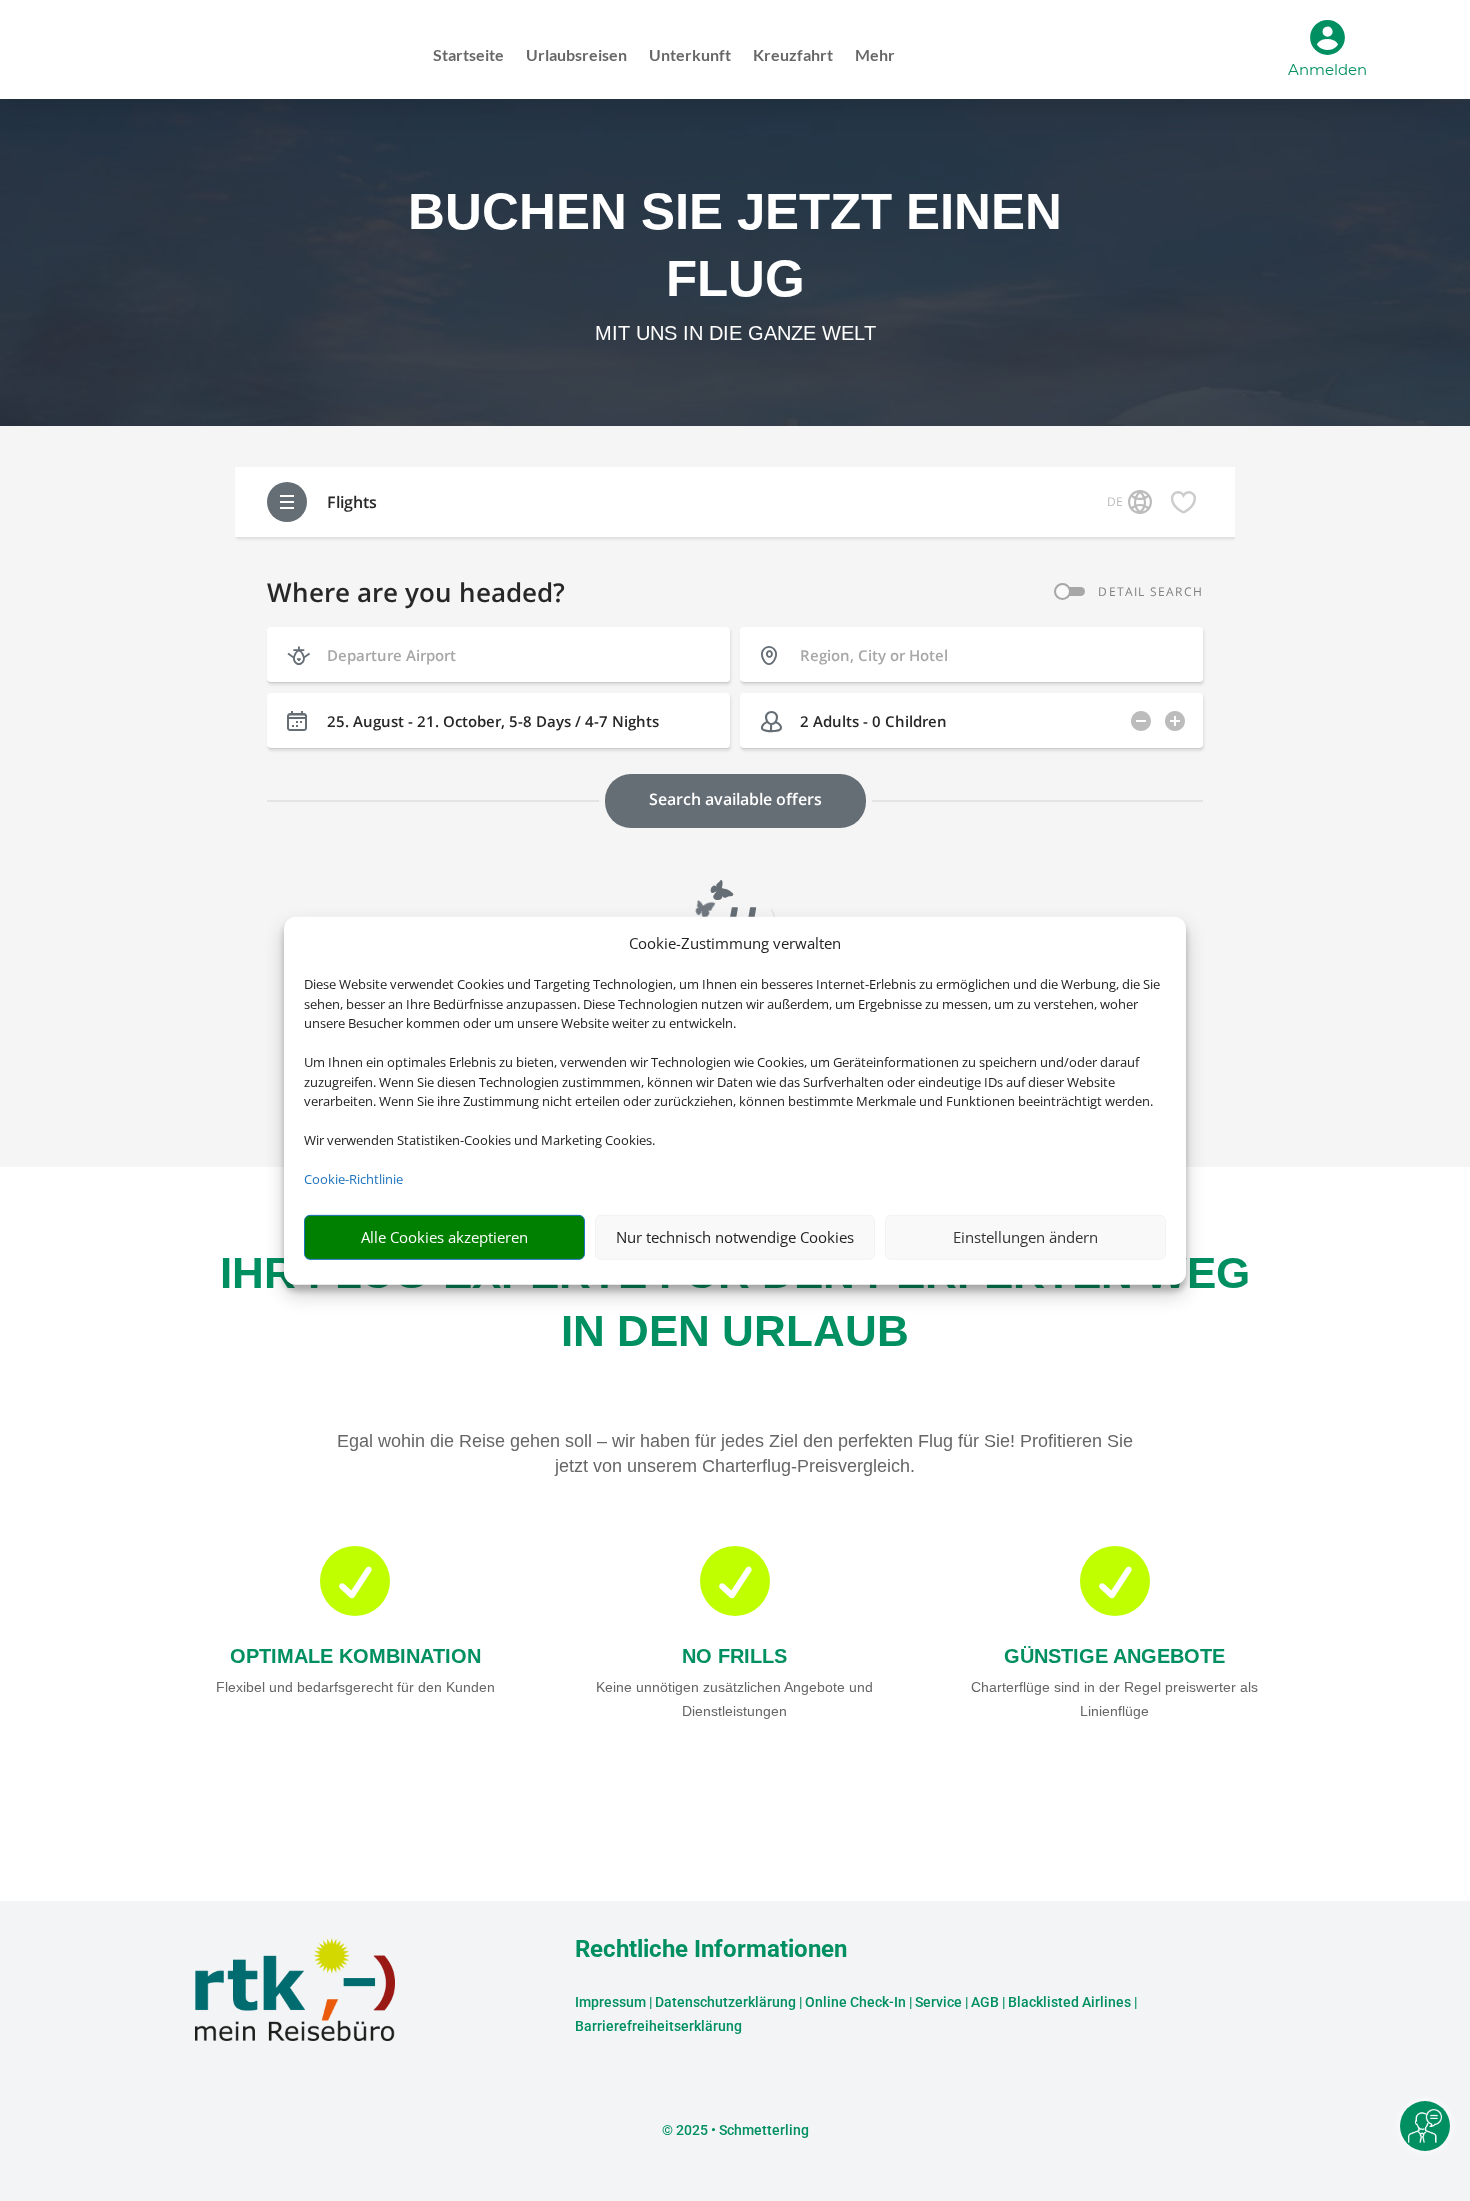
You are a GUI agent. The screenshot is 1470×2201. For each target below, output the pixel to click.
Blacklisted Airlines (1069, 2002)
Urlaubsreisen (576, 56)
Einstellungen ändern (1025, 1237)
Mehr (875, 56)
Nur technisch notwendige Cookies (735, 1237)
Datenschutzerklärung (725, 2002)
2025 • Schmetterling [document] (741, 2130)
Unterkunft (690, 56)
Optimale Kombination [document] (355, 1656)
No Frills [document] (734, 1656)
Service (938, 2002)
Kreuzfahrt (793, 56)
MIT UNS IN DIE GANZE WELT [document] (735, 333)
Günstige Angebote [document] (1114, 1656)
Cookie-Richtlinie (353, 1179)
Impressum (610, 2002)
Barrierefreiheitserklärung (658, 2026)
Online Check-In (855, 2002)
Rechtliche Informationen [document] (711, 1950)
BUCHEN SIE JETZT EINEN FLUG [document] (735, 244)
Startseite (468, 56)
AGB (985, 2002)
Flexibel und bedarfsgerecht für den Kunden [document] (355, 1687)
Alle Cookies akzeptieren (444, 1237)
